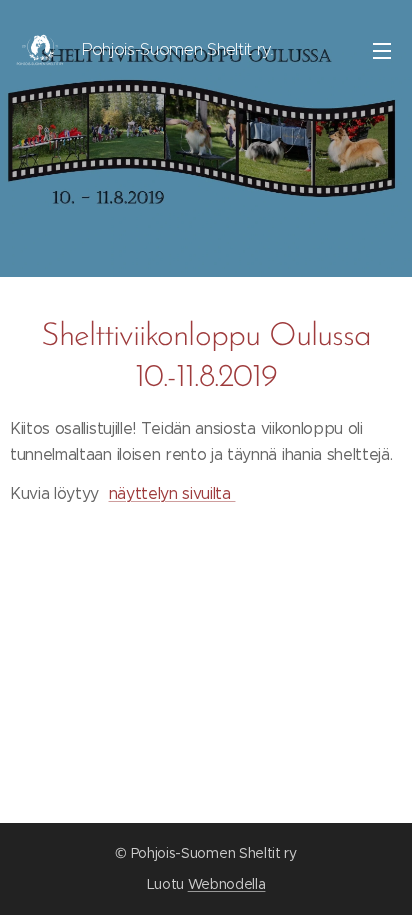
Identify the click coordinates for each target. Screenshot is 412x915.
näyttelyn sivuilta (172, 493)
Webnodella (227, 884)
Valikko (382, 50)
